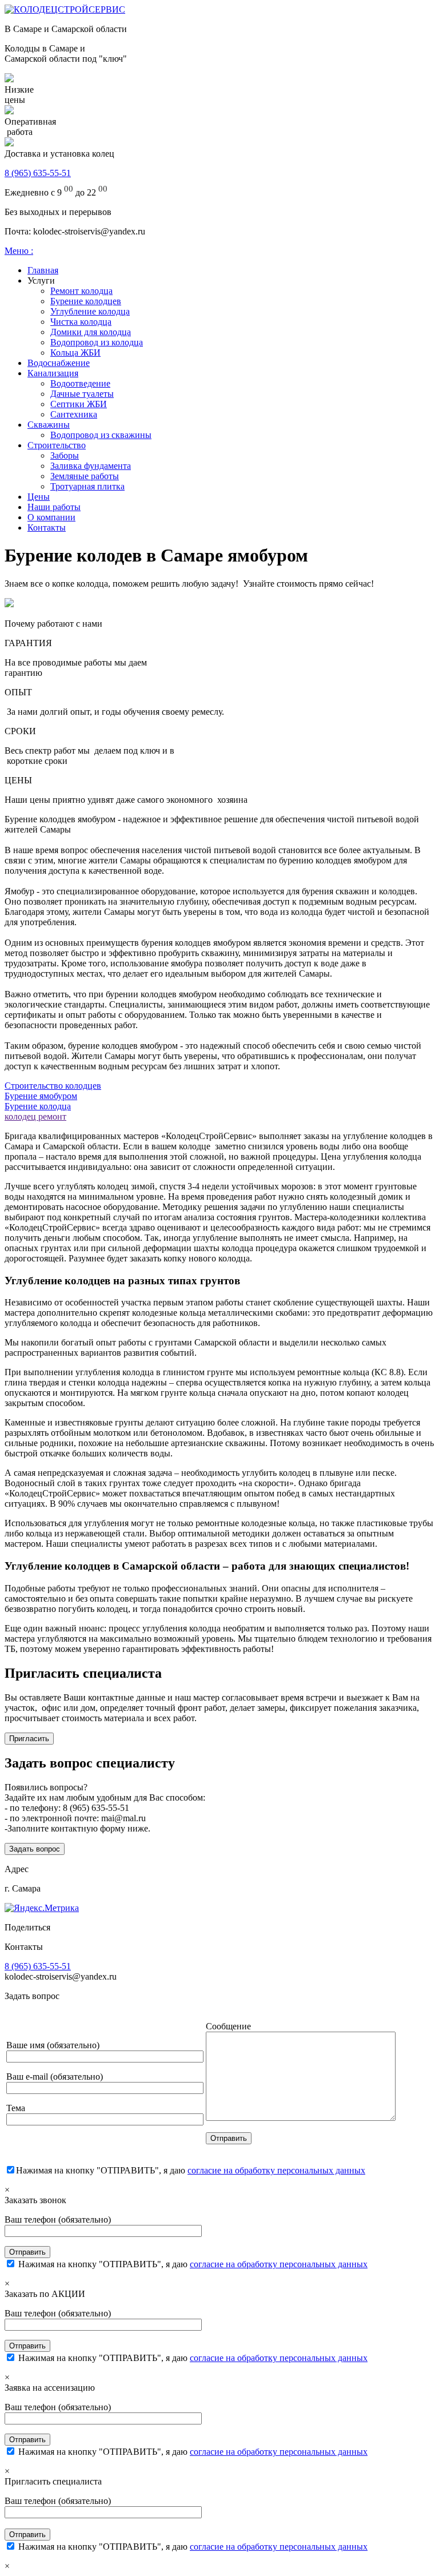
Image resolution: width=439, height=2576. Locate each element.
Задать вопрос (35, 1849)
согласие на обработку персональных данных (276, 2170)
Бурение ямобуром (41, 1096)
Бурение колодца (38, 1106)
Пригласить (29, 1739)
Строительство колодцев (53, 1086)
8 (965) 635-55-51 (38, 173)
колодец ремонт (35, 1116)
